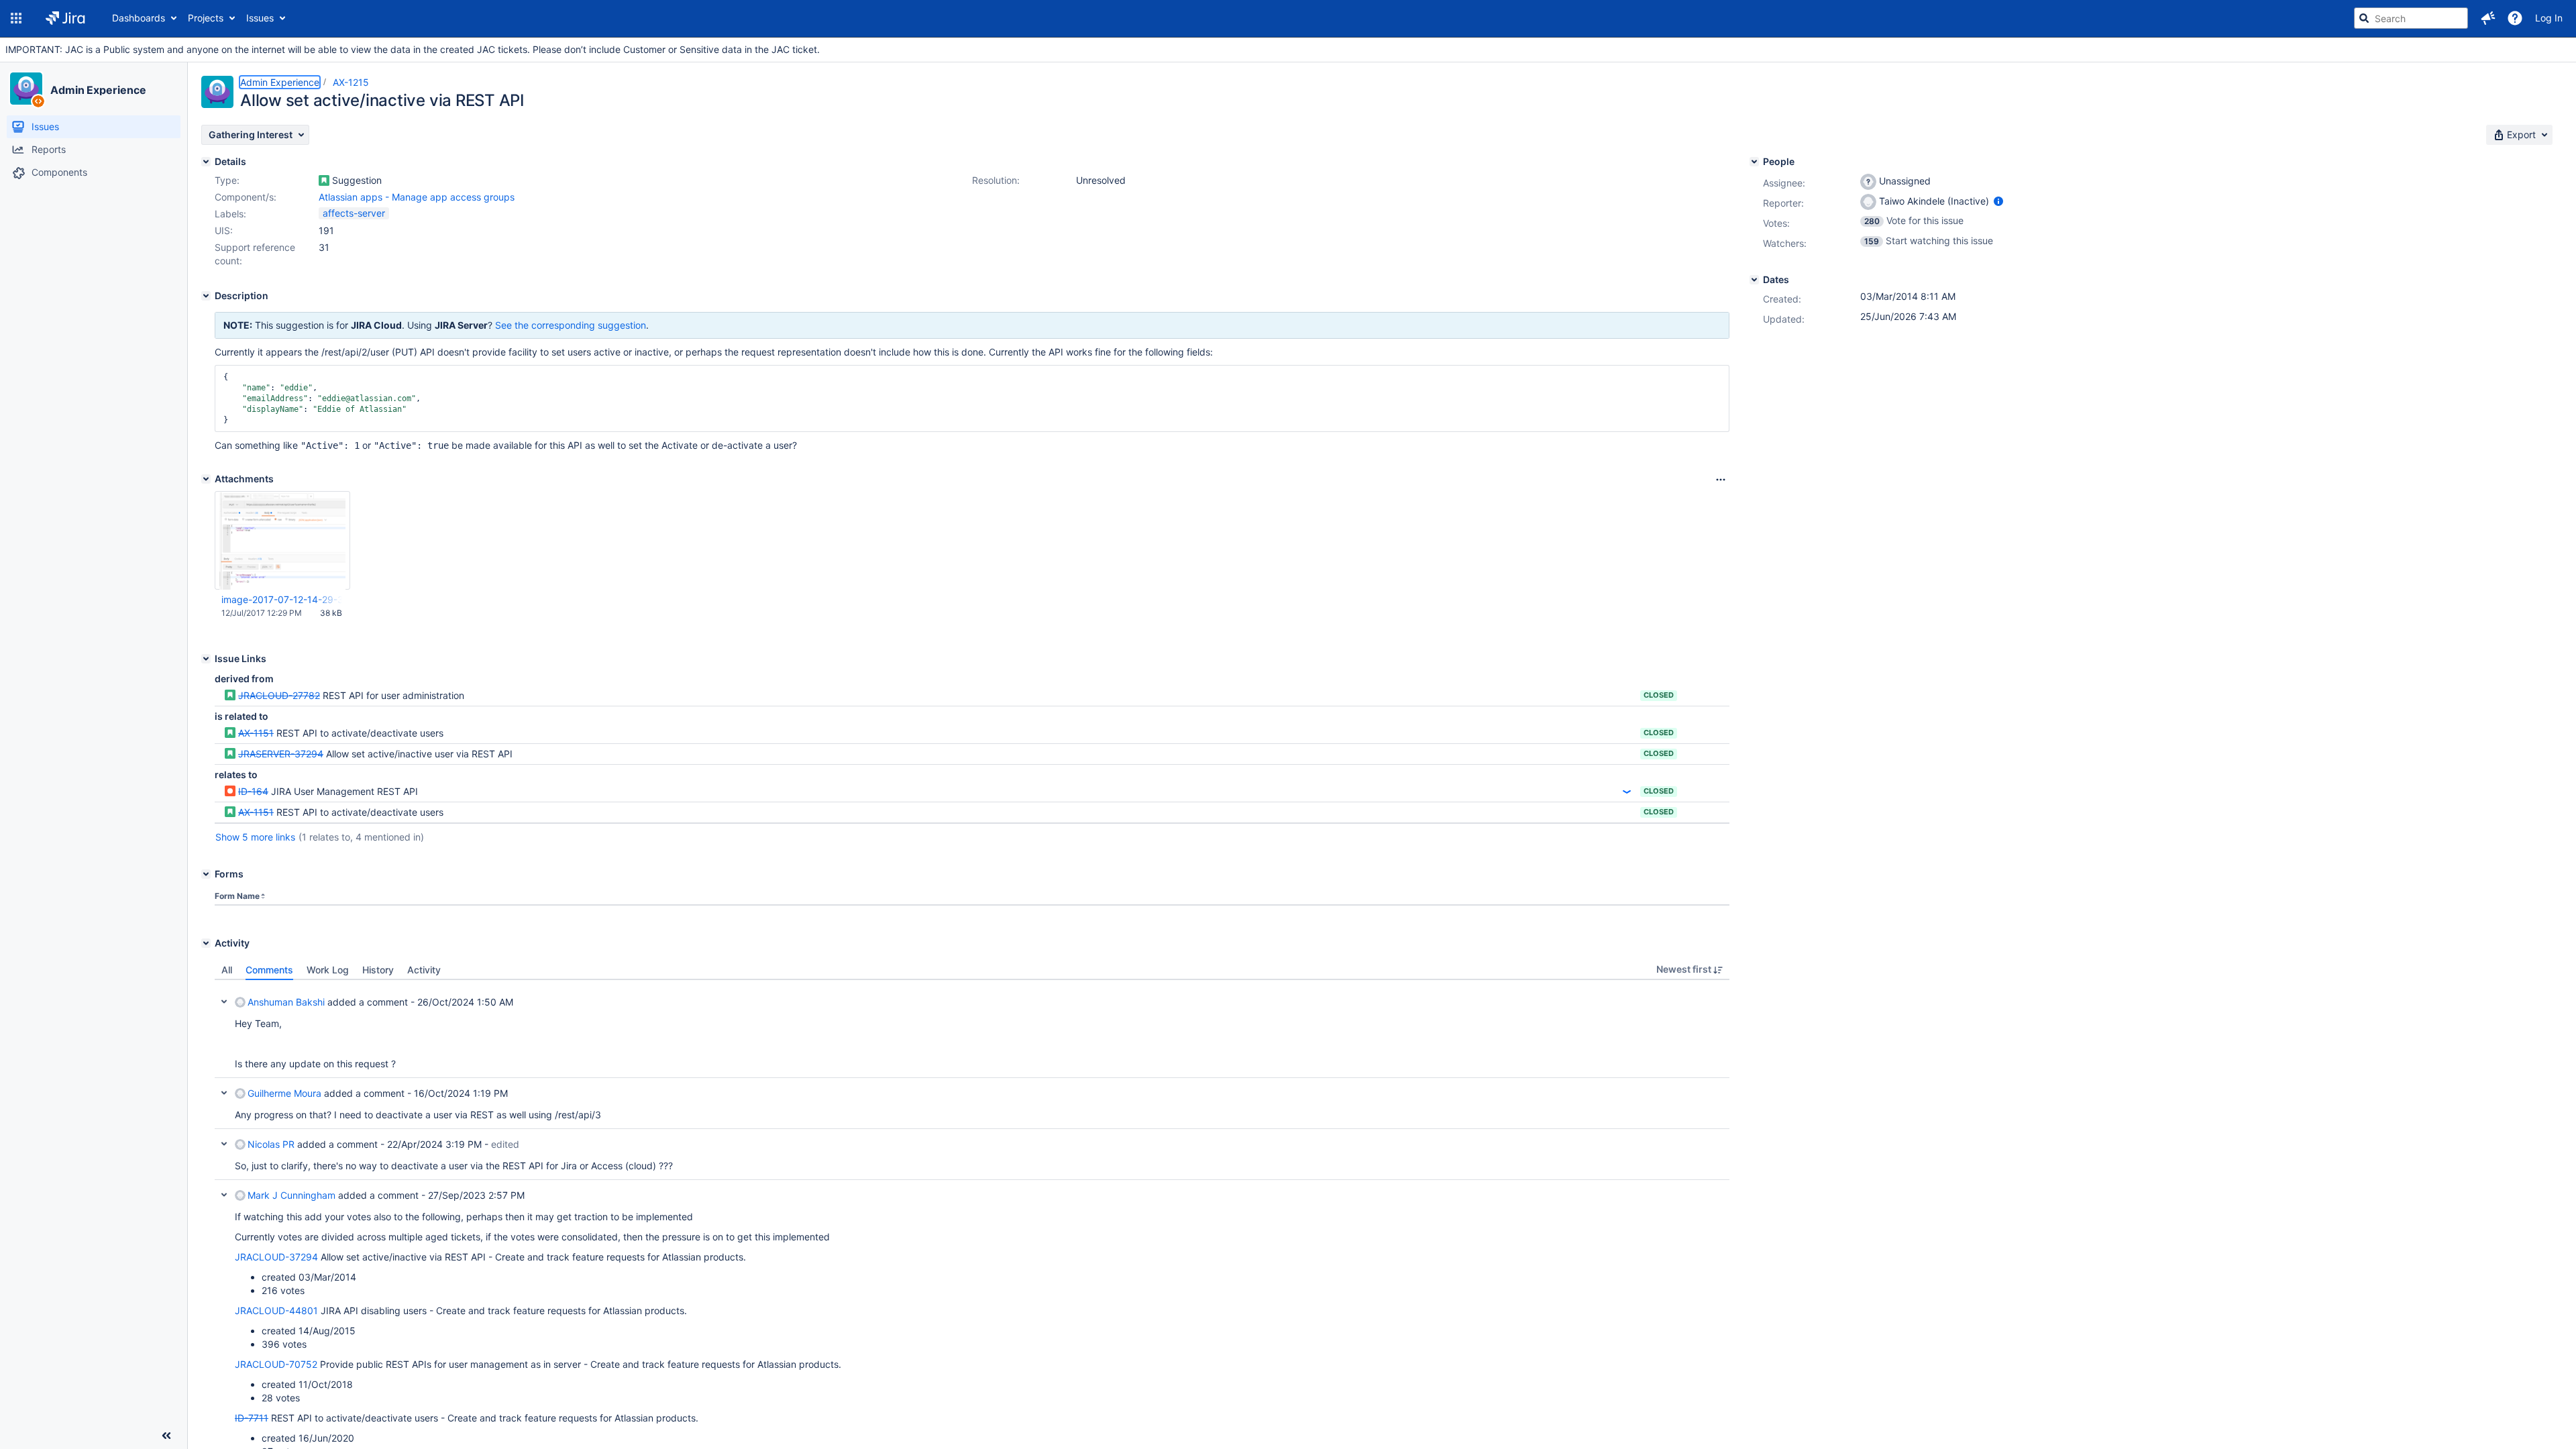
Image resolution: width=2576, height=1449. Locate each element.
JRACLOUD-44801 (276, 1310)
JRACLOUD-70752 (276, 1364)
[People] (1754, 162)
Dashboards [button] (139, 18)
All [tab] (227, 970)
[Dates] (1754, 280)
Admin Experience (98, 90)
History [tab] (378, 970)
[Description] (206, 296)
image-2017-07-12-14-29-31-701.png (282, 599)
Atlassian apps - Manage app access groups (417, 197)
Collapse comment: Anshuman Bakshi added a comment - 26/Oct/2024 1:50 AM (224, 1002)
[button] (16, 18)
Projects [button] (206, 18)
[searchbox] (2411, 18)
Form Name (237, 896)
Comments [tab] (269, 970)
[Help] (2515, 18)
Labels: (230, 214)
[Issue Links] (206, 659)
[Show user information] (1998, 201)
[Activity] (206, 943)
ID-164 (253, 791)
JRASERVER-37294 (281, 754)
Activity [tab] (424, 970)
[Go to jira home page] (65, 18)
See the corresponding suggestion (571, 325)
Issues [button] (260, 18)
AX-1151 (256, 733)
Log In (2549, 18)
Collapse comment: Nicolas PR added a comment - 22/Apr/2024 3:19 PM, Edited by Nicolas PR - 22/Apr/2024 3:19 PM (224, 1144)
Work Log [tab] (328, 970)
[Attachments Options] (1721, 480)
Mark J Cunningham (291, 1195)
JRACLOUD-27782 (279, 695)
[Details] (206, 162)
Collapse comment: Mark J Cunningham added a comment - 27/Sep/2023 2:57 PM (224, 1195)
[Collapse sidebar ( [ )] (166, 1436)
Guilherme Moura (284, 1093)
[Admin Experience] (26, 89)
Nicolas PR (271, 1144)
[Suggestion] (324, 180)
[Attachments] (206, 479)
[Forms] (206, 874)
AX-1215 (351, 82)
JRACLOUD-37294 (276, 1257)
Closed (1659, 695)
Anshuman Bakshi (286, 1002)
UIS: (224, 230)
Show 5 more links (255, 837)
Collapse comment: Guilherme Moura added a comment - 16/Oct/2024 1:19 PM (224, 1093)
